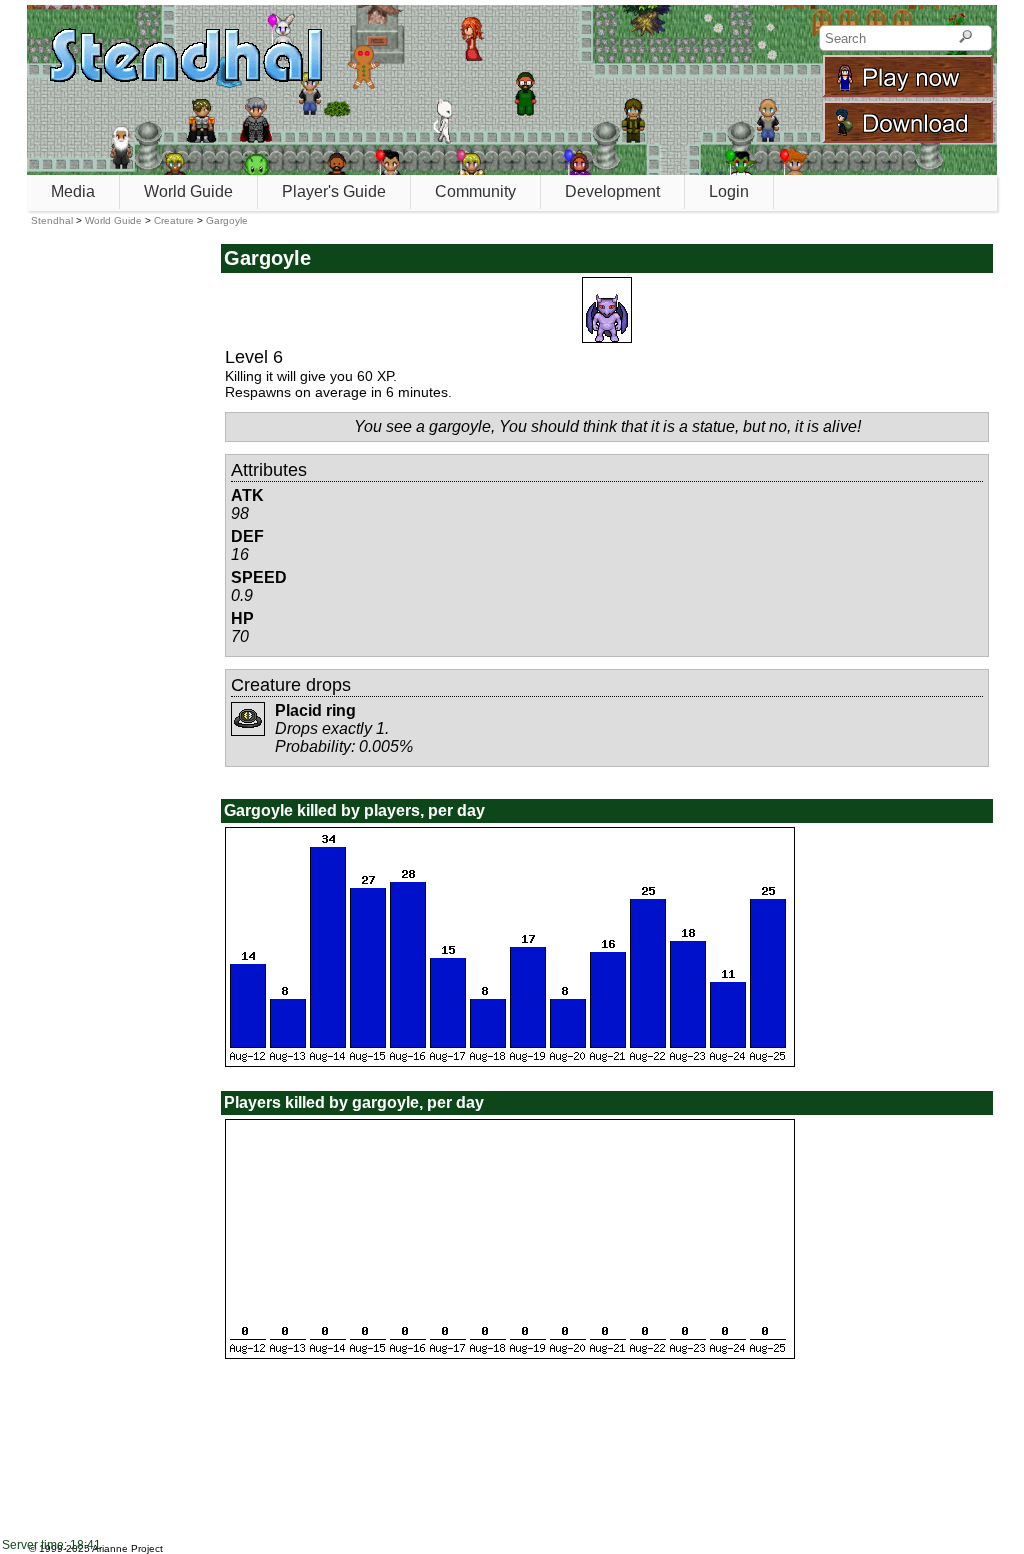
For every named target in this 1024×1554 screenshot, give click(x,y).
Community (475, 191)
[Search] (965, 38)
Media (73, 191)
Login (729, 191)
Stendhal (52, 220)
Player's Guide (334, 191)
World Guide (188, 191)
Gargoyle (227, 220)
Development (612, 191)
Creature (174, 220)
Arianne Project (127, 1548)
